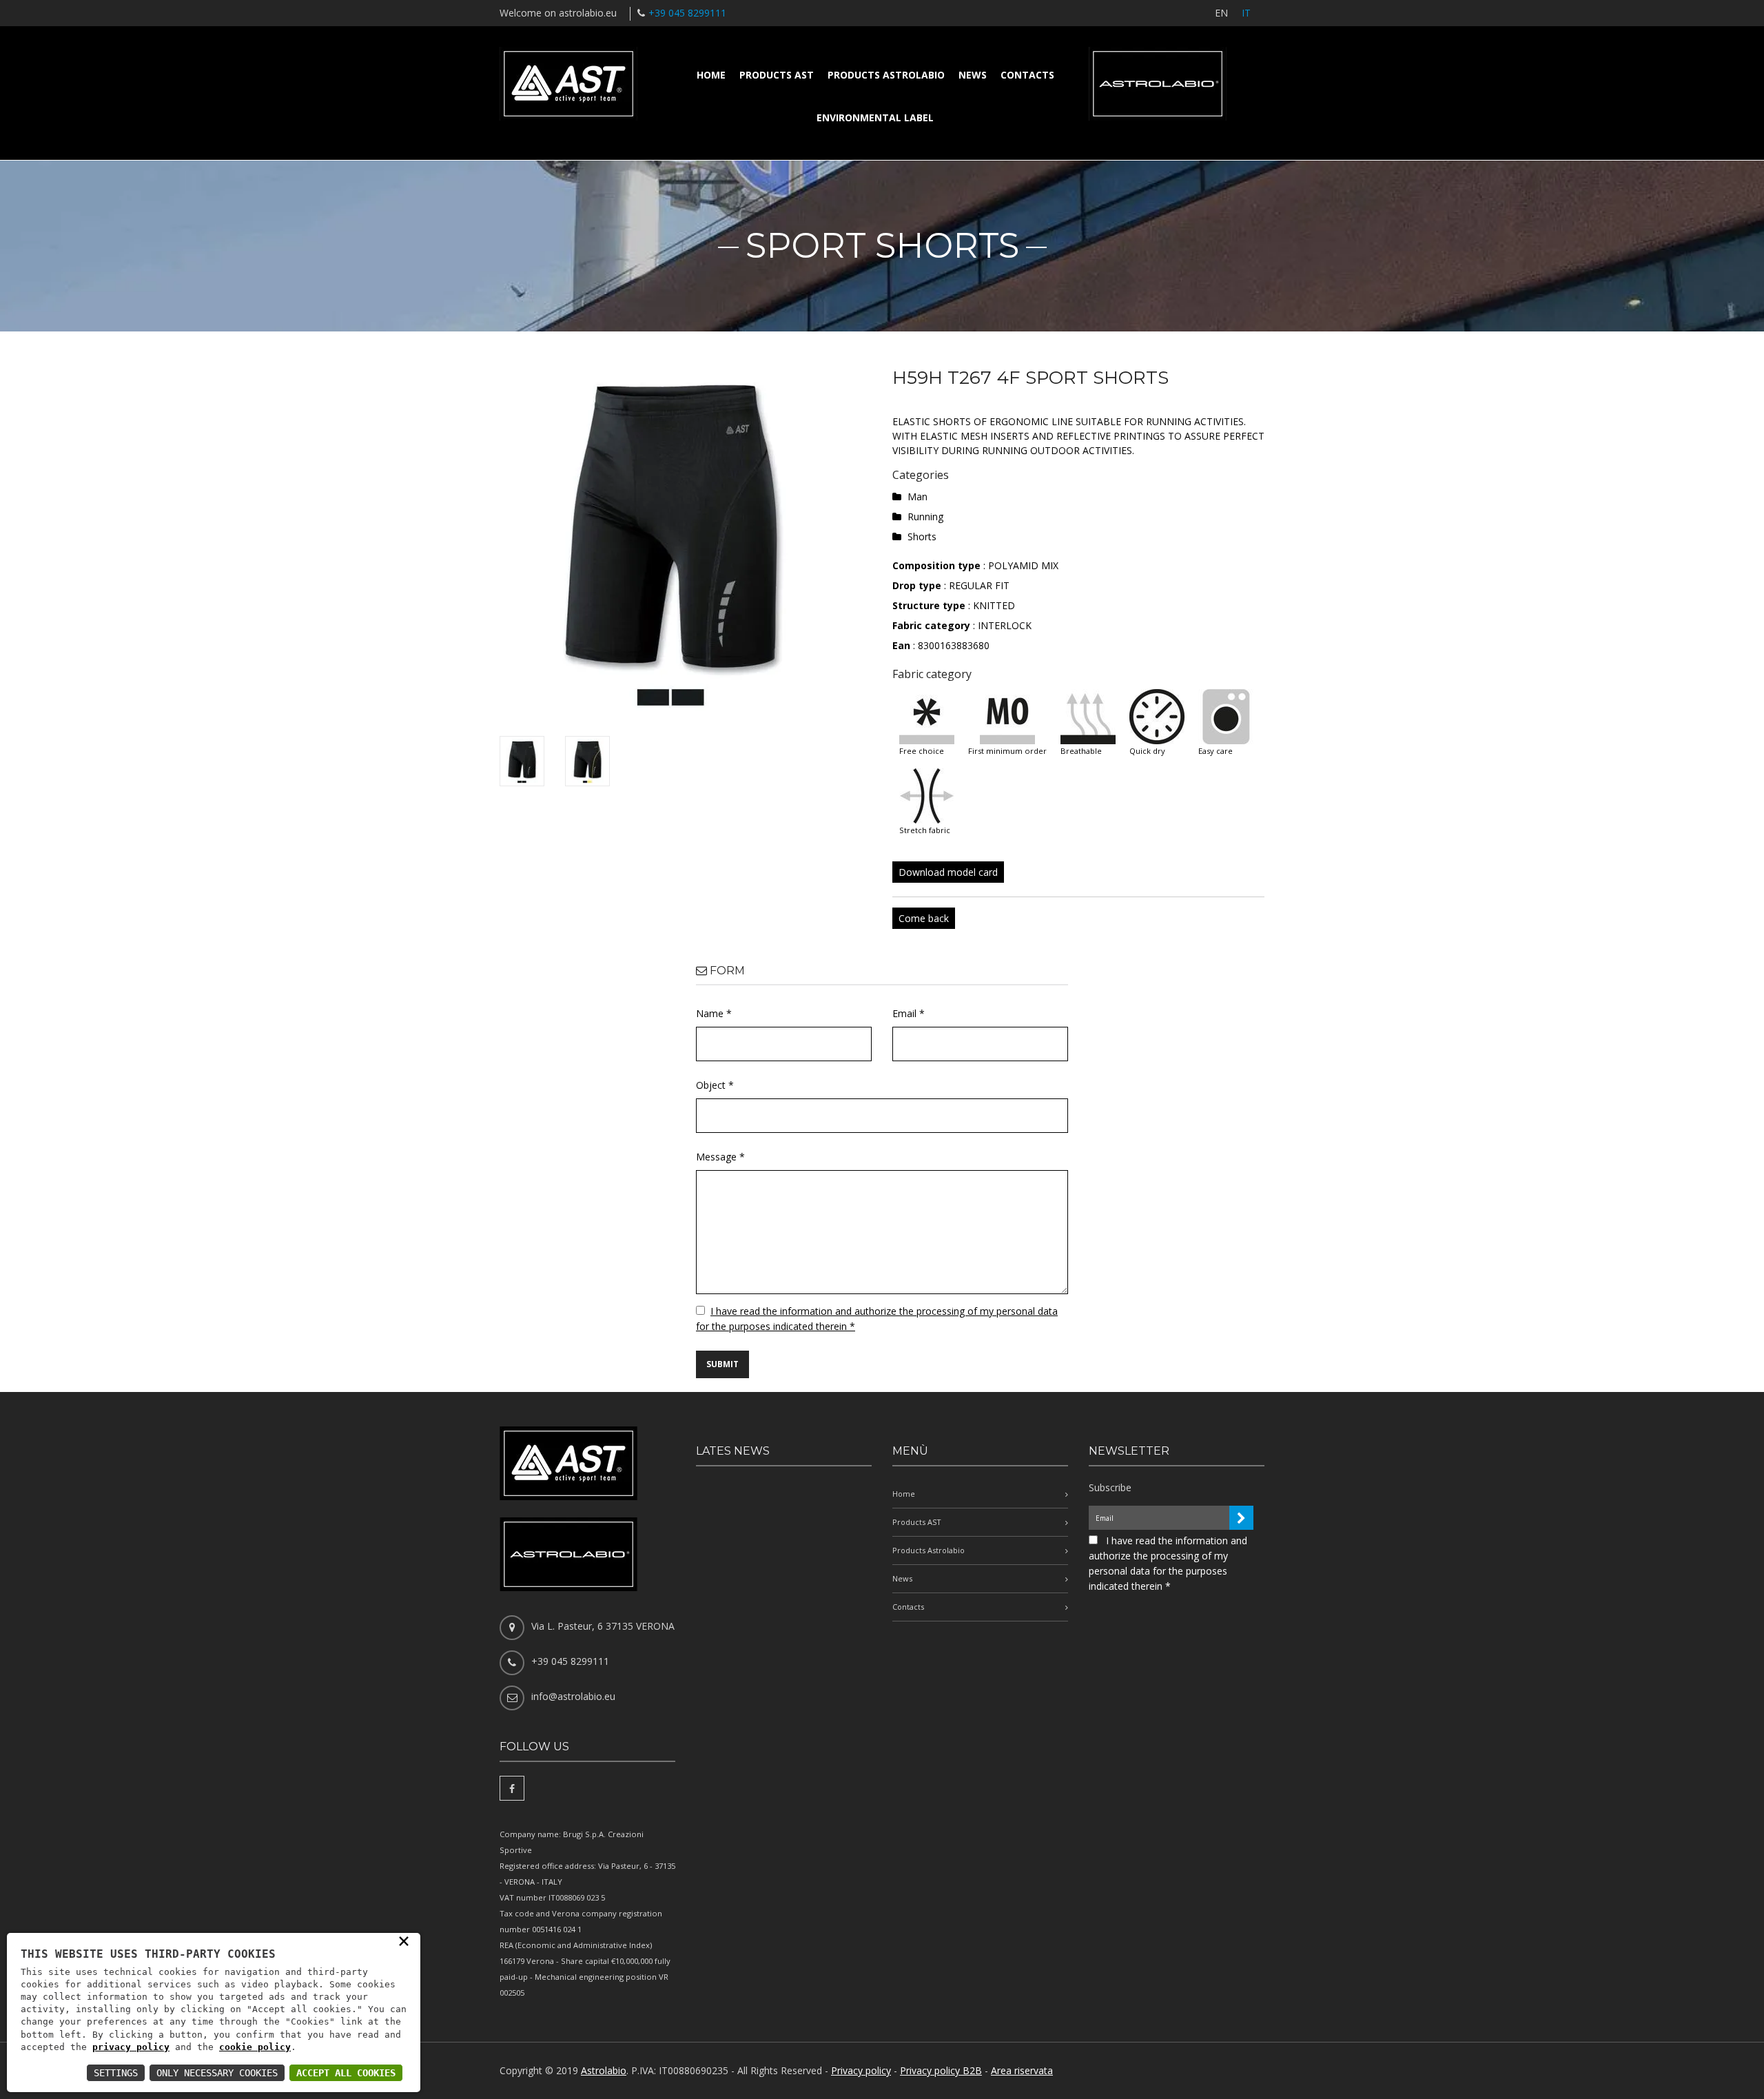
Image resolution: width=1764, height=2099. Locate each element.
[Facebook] (512, 1788)
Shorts (922, 536)
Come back (924, 918)
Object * (715, 1085)
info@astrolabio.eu (573, 1696)
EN (1221, 13)
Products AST (777, 75)
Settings (116, 2073)
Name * (714, 1013)
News (973, 75)
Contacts (1027, 75)
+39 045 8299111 (687, 13)
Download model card (948, 872)
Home (711, 75)
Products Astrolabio (886, 75)
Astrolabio (604, 2070)
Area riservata (1022, 2070)
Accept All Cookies (346, 2073)
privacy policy (131, 2047)
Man (917, 496)
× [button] (404, 1941)
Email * (909, 1013)
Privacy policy (861, 2070)
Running (925, 516)
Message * (720, 1157)
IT (1246, 13)
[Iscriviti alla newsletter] (1241, 1518)
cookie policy (255, 2047)
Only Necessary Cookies (217, 2073)
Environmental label (875, 117)
